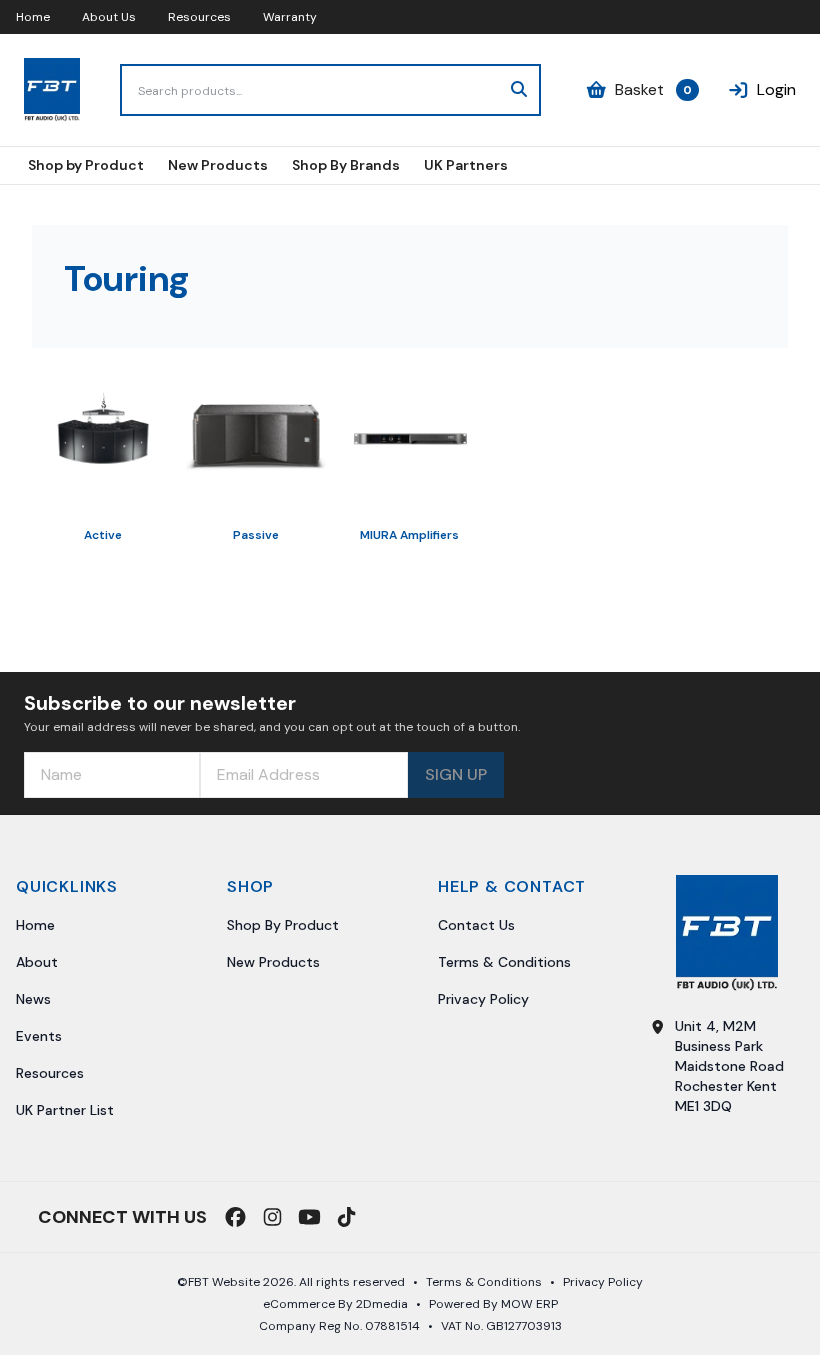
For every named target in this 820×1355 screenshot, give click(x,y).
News (33, 999)
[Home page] (52, 90)
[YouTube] (309, 1217)
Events (39, 1036)
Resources (199, 17)
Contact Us (476, 925)
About (37, 962)
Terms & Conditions (504, 962)
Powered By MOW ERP (493, 1304)
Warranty (290, 17)
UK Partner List (65, 1110)
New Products (273, 962)
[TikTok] (346, 1217)
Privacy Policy (483, 999)
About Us (109, 17)
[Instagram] (272, 1217)
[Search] (519, 90)
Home (33, 17)
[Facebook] (235, 1217)
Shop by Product (283, 925)
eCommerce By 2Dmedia (335, 1304)
